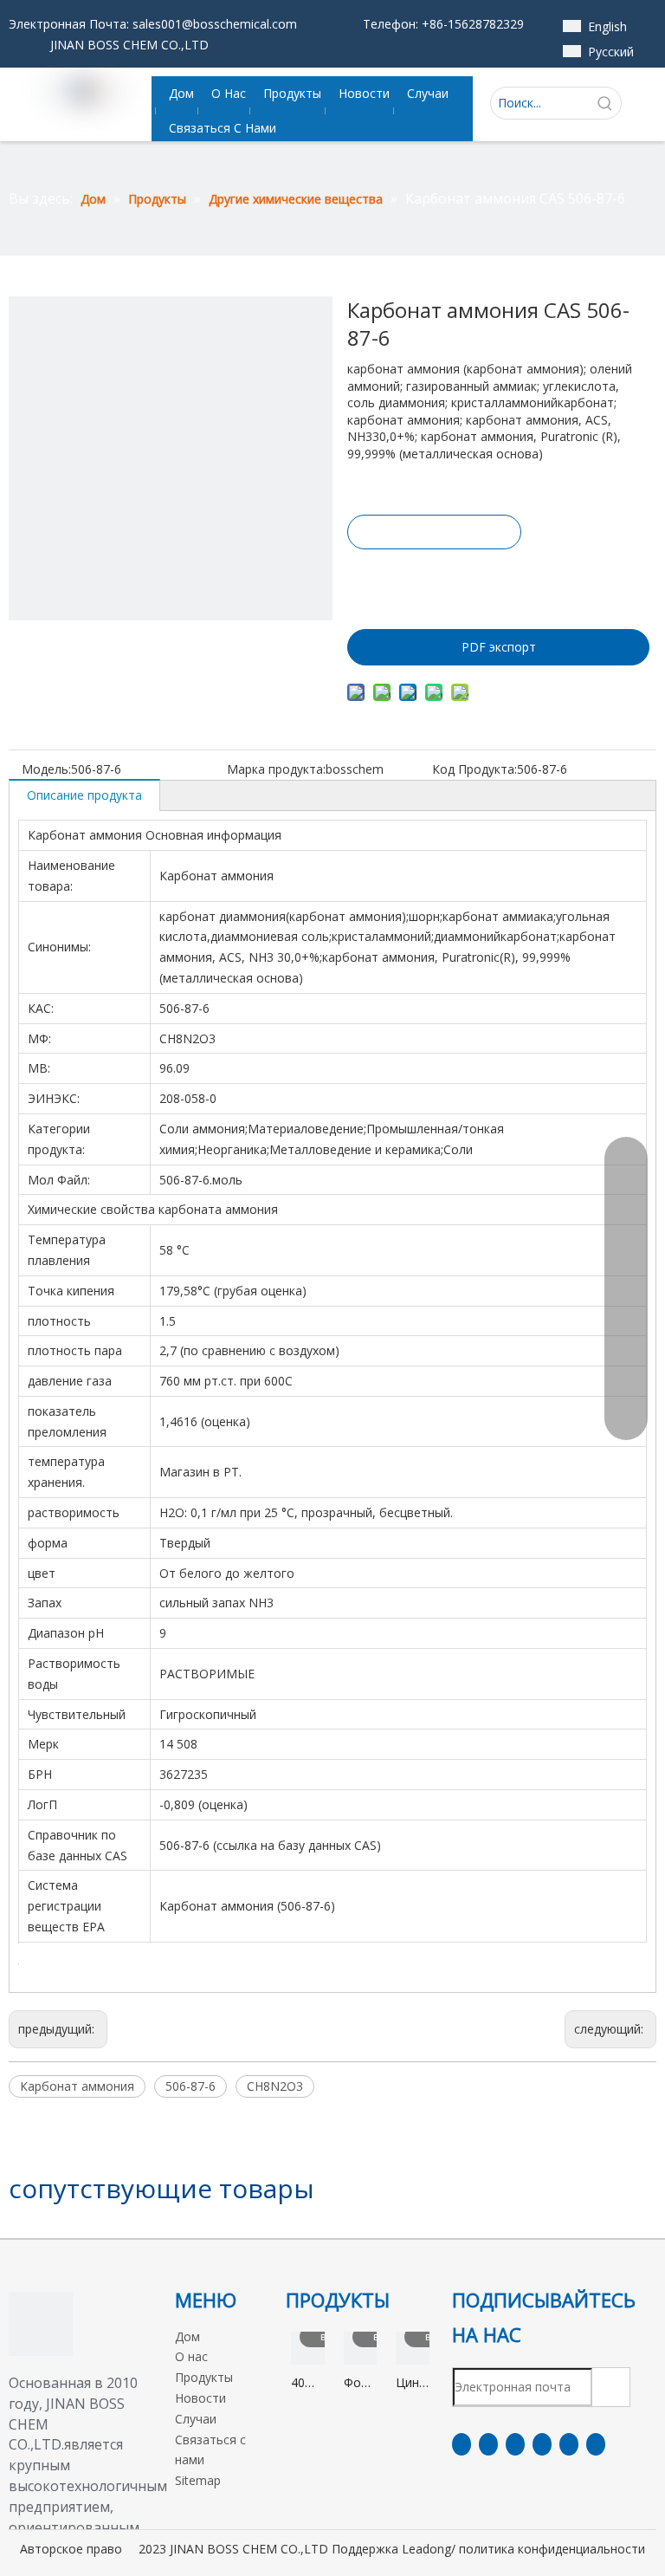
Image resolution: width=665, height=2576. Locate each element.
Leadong (426, 2549)
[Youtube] (542, 2444)
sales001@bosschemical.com (215, 24)
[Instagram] (569, 2444)
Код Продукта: (475, 769)
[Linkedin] (488, 2444)
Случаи (196, 2419)
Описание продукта (84, 795)
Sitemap (198, 2480)
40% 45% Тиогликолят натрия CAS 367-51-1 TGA (308, 2383)
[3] (41, 2324)
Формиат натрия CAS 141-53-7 (361, 2383)
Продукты (204, 2377)
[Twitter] (515, 2444)
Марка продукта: (276, 769)
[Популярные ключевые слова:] (605, 103)
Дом (187, 2336)
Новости (200, 2398)
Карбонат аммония (77, 2086)
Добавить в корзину (434, 579)
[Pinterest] (596, 2444)
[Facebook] (462, 2444)
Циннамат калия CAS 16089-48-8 (413, 2383)
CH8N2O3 (275, 2086)
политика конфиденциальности (552, 2549)
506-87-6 (190, 2086)
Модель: (46, 769)
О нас (191, 2356)
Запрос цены (434, 532)
